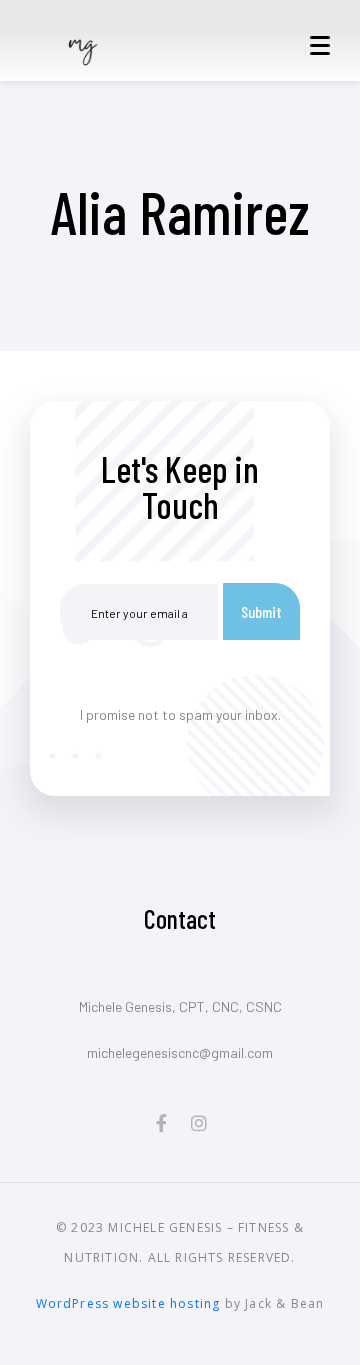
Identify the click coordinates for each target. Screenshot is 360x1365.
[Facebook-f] (161, 1123)
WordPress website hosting (128, 1303)
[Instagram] (199, 1123)
